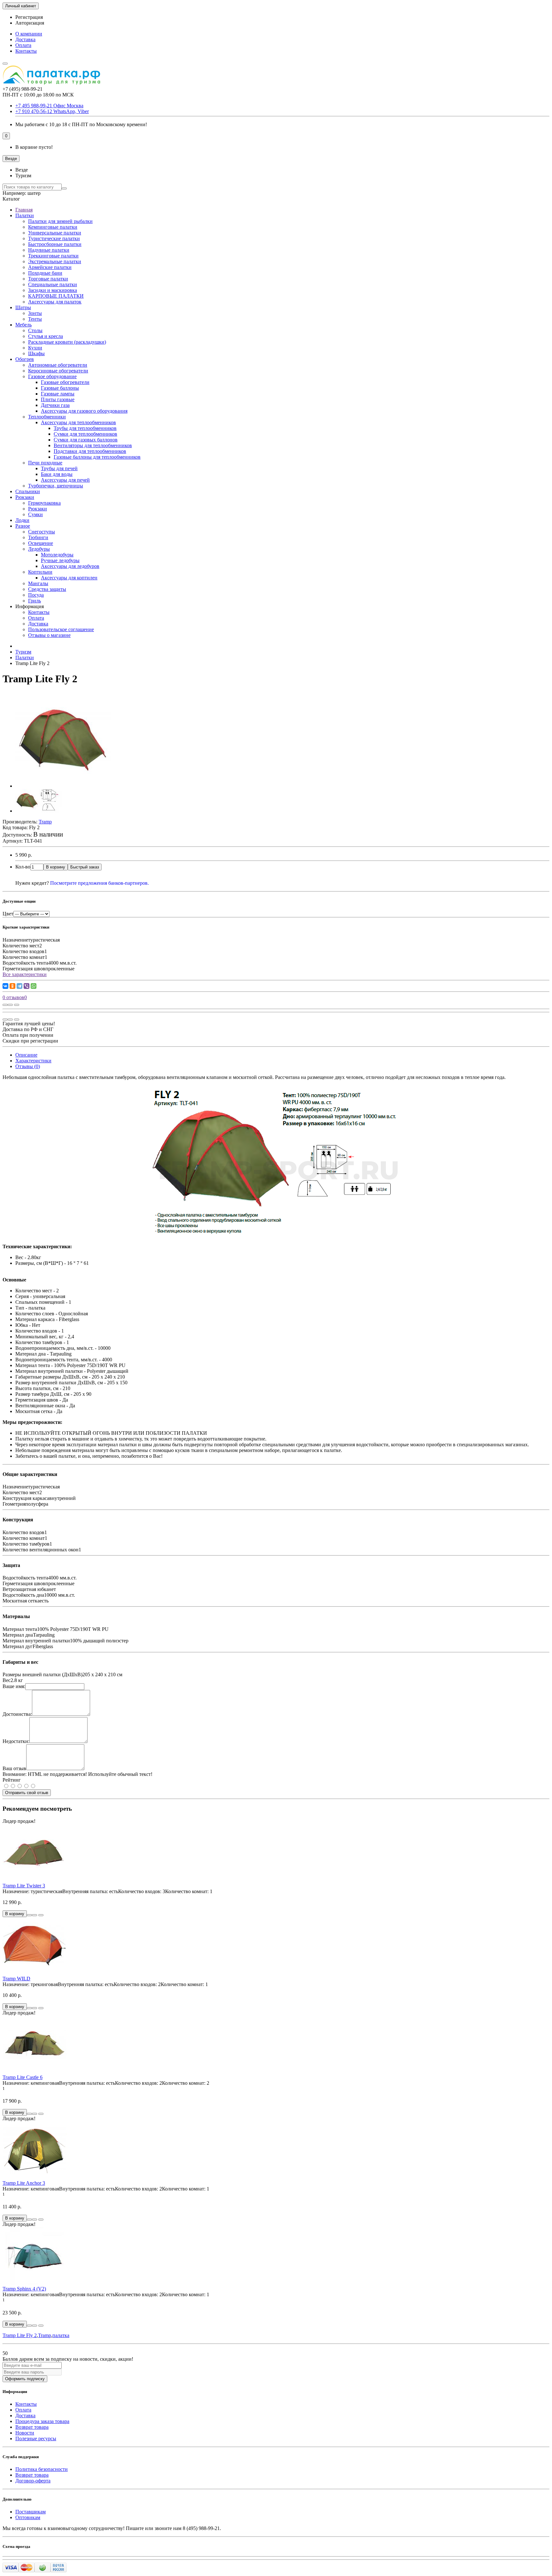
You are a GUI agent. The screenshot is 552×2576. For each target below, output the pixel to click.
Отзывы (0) (28, 1066)
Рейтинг (12, 1780)
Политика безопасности (42, 2469)
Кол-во (23, 867)
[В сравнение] (17, 1005)
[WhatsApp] (34, 986)
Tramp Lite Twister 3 (24, 1886)
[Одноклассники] (12, 986)
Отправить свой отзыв (27, 1793)
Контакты (26, 51)
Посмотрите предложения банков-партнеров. (100, 883)
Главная (24, 210)
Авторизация (30, 23)
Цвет (8, 914)
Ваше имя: (14, 1686)
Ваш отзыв (14, 1768)
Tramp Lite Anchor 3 (24, 2183)
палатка (61, 2335)
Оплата (23, 45)
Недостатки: (16, 1741)
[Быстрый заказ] (29, 1915)
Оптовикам (28, 2517)
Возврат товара (32, 2427)
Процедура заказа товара (42, 2421)
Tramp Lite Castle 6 (23, 2077)
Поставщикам (31, 2512)
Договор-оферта (33, 2481)
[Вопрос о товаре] (5, 1005)
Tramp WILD (16, 1979)
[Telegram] (19, 986)
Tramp (45, 2335)
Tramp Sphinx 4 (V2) (24, 2289)
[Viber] (27, 986)
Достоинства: (17, 1714)
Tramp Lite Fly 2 (20, 2335)
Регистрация (29, 17)
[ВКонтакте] (5, 986)
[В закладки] (10, 1005)
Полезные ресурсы (36, 2438)
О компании (29, 34)
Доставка (25, 39)
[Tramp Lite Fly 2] (63, 786)
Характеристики (33, 1061)
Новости (25, 2433)
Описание (26, 1055)
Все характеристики (25, 974)
